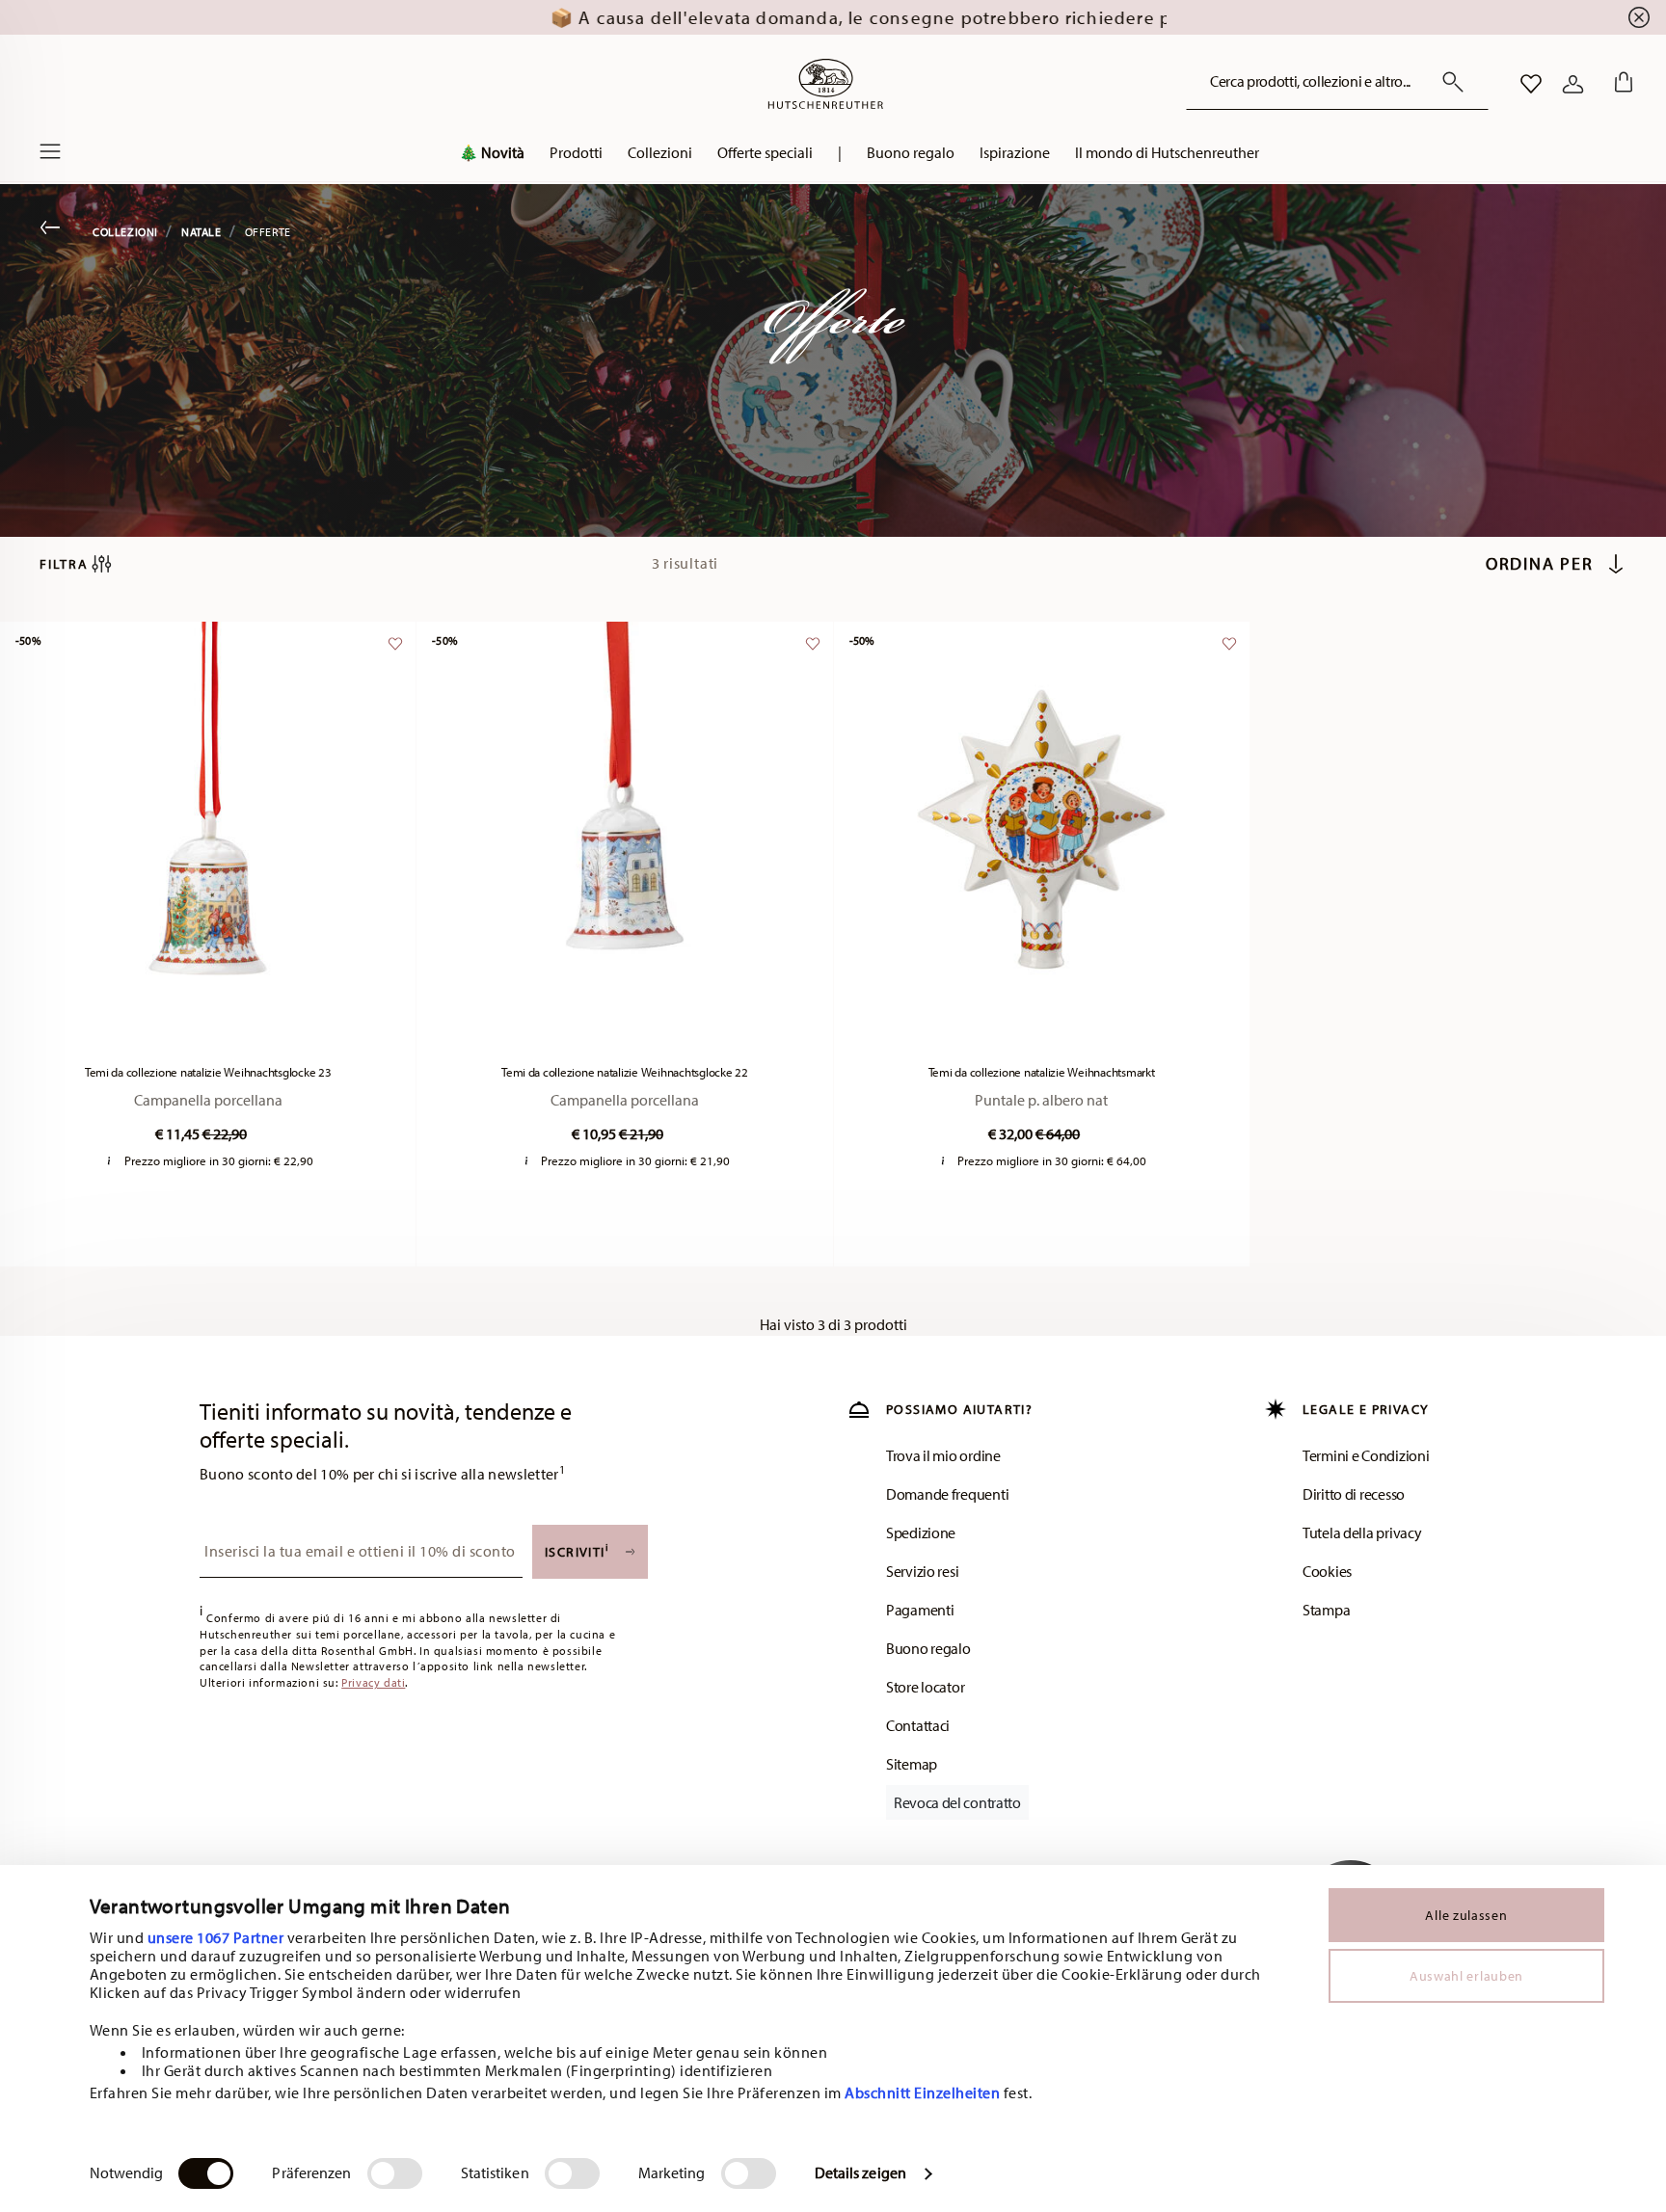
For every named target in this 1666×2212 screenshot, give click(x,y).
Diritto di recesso (1354, 1494)
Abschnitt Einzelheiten (922, 2092)
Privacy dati (373, 1682)
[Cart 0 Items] (1620, 84)
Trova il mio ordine (943, 1455)
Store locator (925, 1687)
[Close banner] (1639, 17)
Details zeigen (860, 2172)
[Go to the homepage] (825, 84)
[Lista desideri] (393, 653)
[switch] (395, 2173)
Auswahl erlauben (1466, 1976)
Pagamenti (920, 1610)
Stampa (1326, 1610)
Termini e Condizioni (1366, 1455)
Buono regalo (928, 1648)
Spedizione (921, 1532)
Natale (202, 232)
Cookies (1327, 1571)
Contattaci (918, 1725)
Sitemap (912, 1764)
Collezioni (125, 232)
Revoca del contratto (957, 1802)
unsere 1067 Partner (216, 1937)
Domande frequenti (947, 1494)
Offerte (268, 232)
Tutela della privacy (1362, 1532)
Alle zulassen (1466, 1915)
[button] (492, 157)
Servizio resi (922, 1571)
